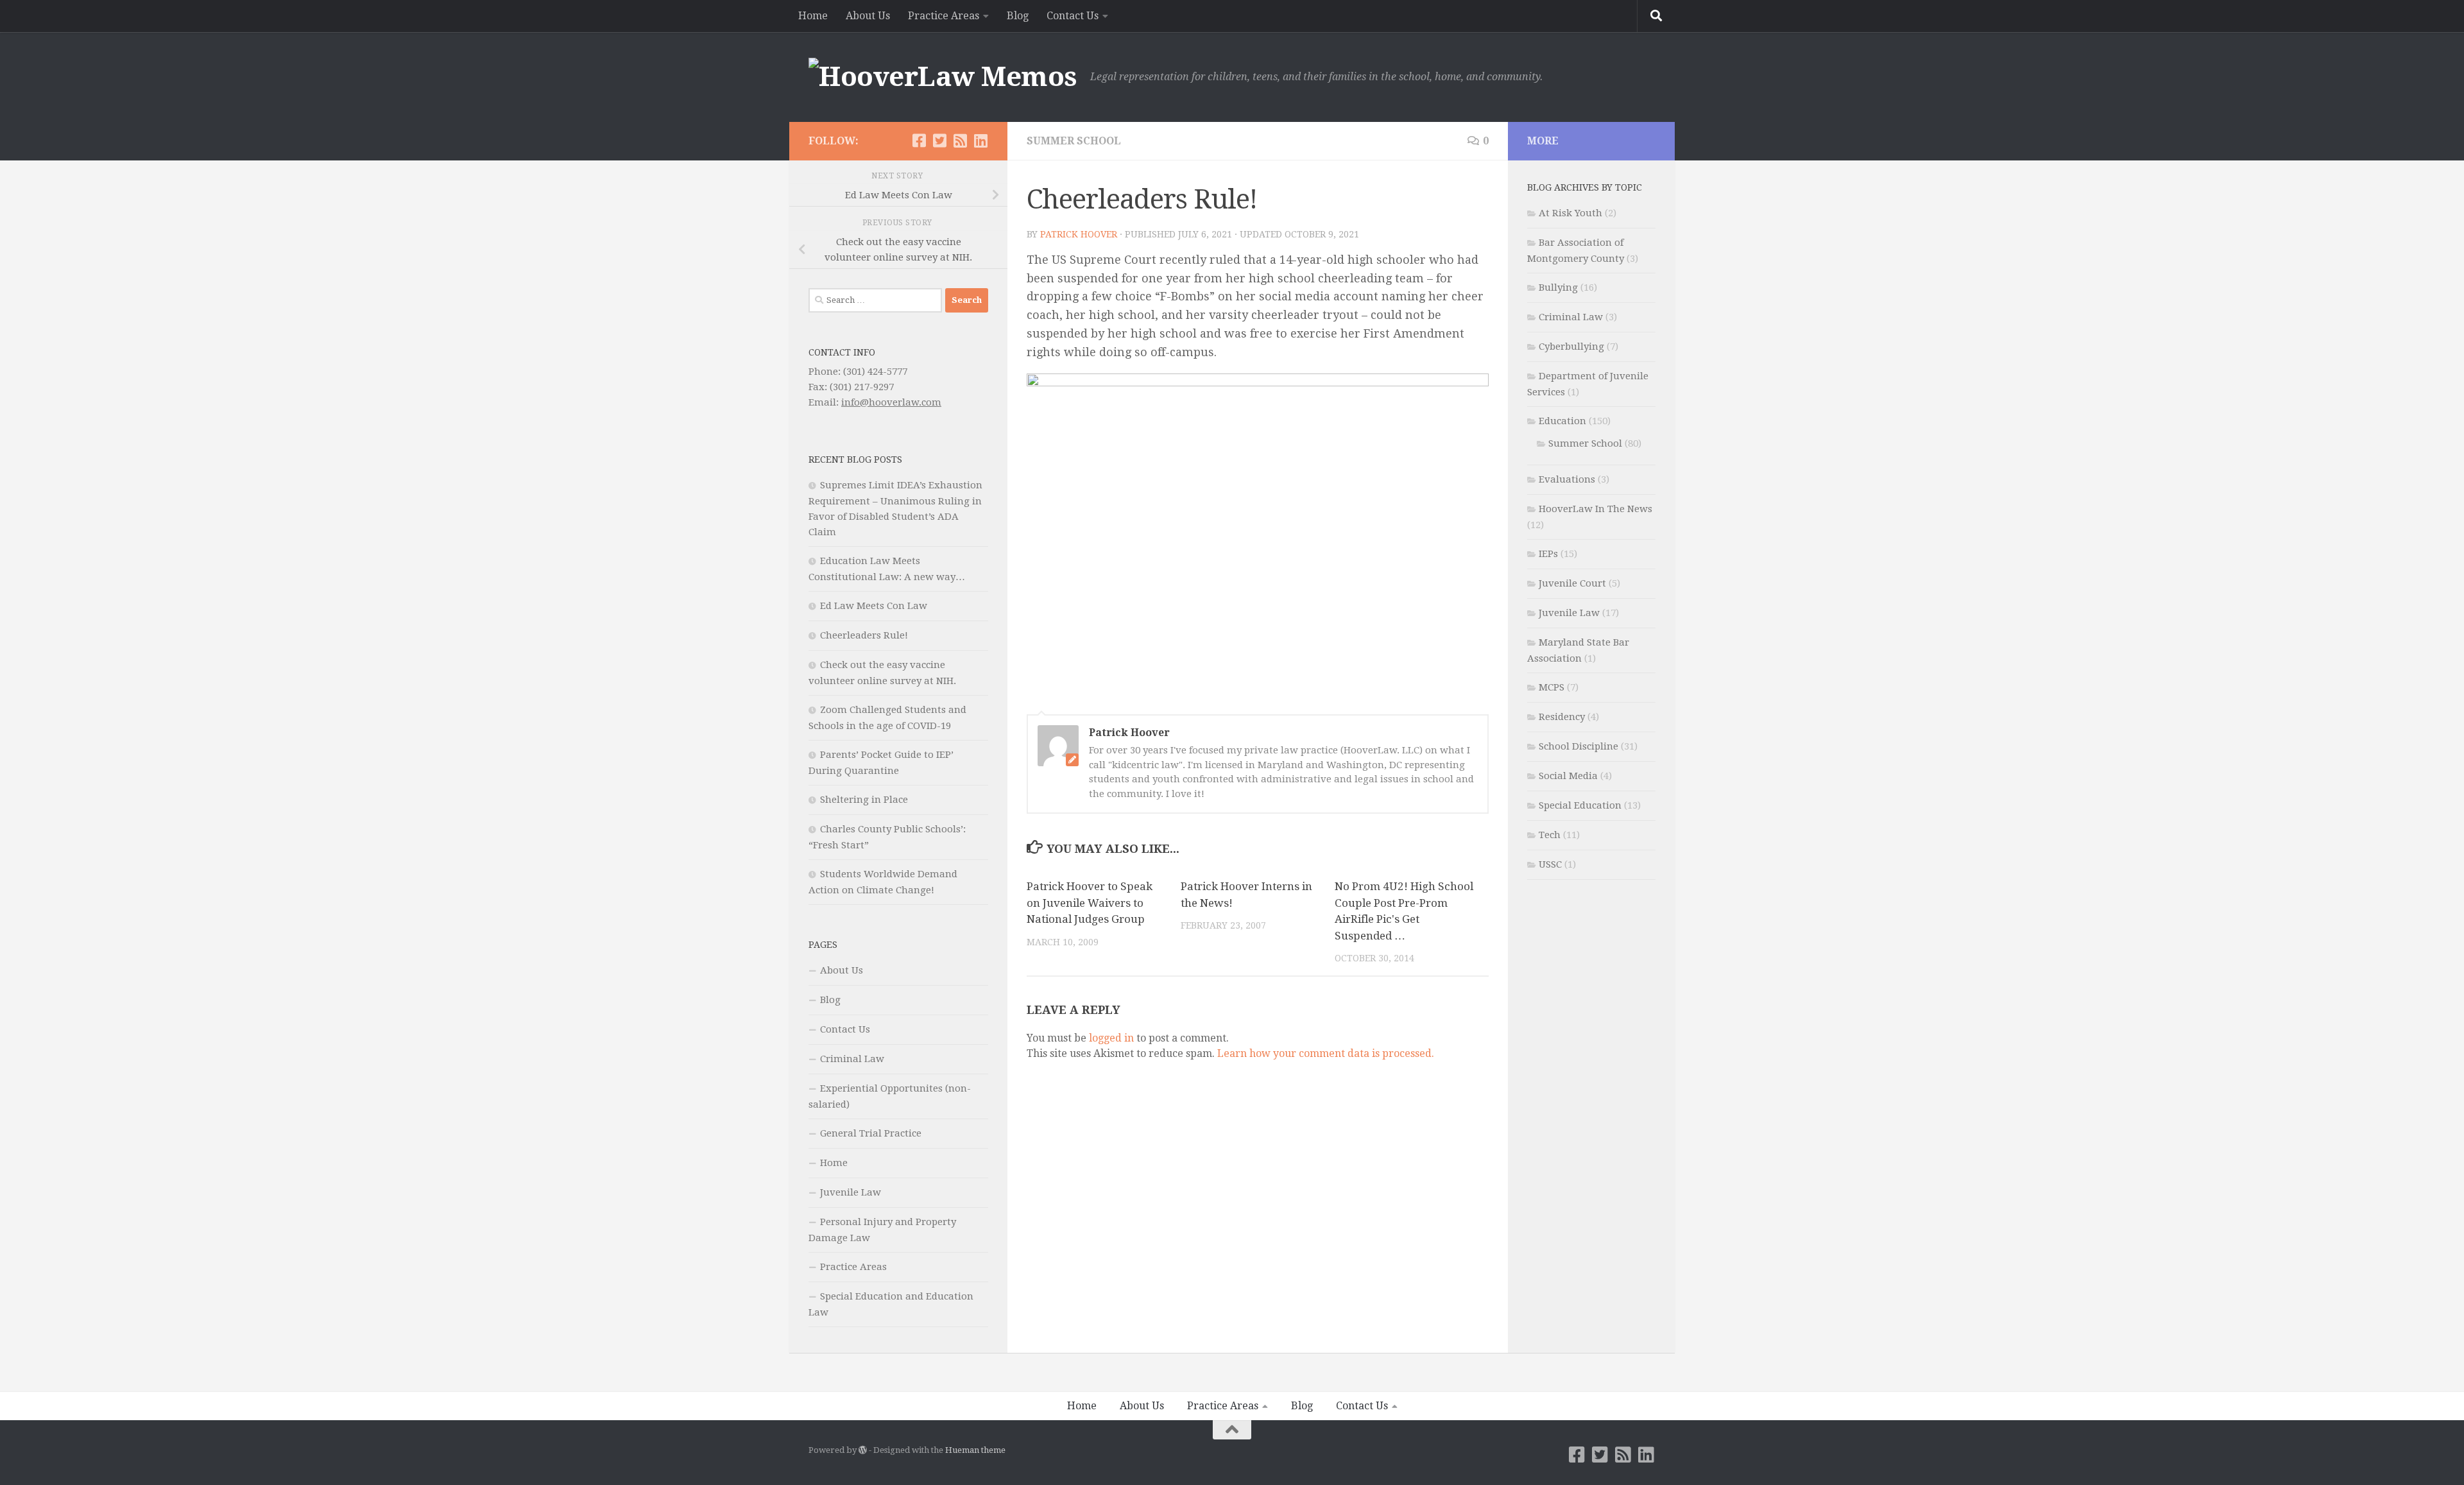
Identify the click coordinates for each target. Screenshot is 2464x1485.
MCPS (1552, 687)
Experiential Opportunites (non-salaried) (890, 1096)
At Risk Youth (1570, 213)
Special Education (1580, 805)
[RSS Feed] (960, 141)
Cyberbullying (1571, 347)
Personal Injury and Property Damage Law (882, 1230)
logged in (1111, 1038)
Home (813, 16)
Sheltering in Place (864, 800)
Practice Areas (944, 16)
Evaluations (1567, 479)
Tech (1550, 835)
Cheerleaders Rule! (864, 635)
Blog (1018, 16)
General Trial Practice (871, 1133)
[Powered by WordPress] (863, 1450)
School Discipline (1579, 746)
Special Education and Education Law (891, 1304)
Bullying (1558, 288)
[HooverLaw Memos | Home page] (943, 77)
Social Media (1568, 776)
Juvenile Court (1572, 583)
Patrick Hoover (1079, 234)
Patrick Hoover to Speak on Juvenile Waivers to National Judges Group (1090, 903)
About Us (868, 16)
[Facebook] (919, 141)
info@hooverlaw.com (891, 402)
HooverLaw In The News (1596, 509)
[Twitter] (939, 141)
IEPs (1548, 554)
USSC (1550, 864)
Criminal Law (852, 1059)
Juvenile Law (851, 1192)
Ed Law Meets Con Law (874, 606)
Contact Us (1073, 16)
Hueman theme (975, 1450)
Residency (1562, 717)
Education (1562, 421)
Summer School (1074, 141)
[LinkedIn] (980, 141)
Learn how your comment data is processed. (1326, 1053)
